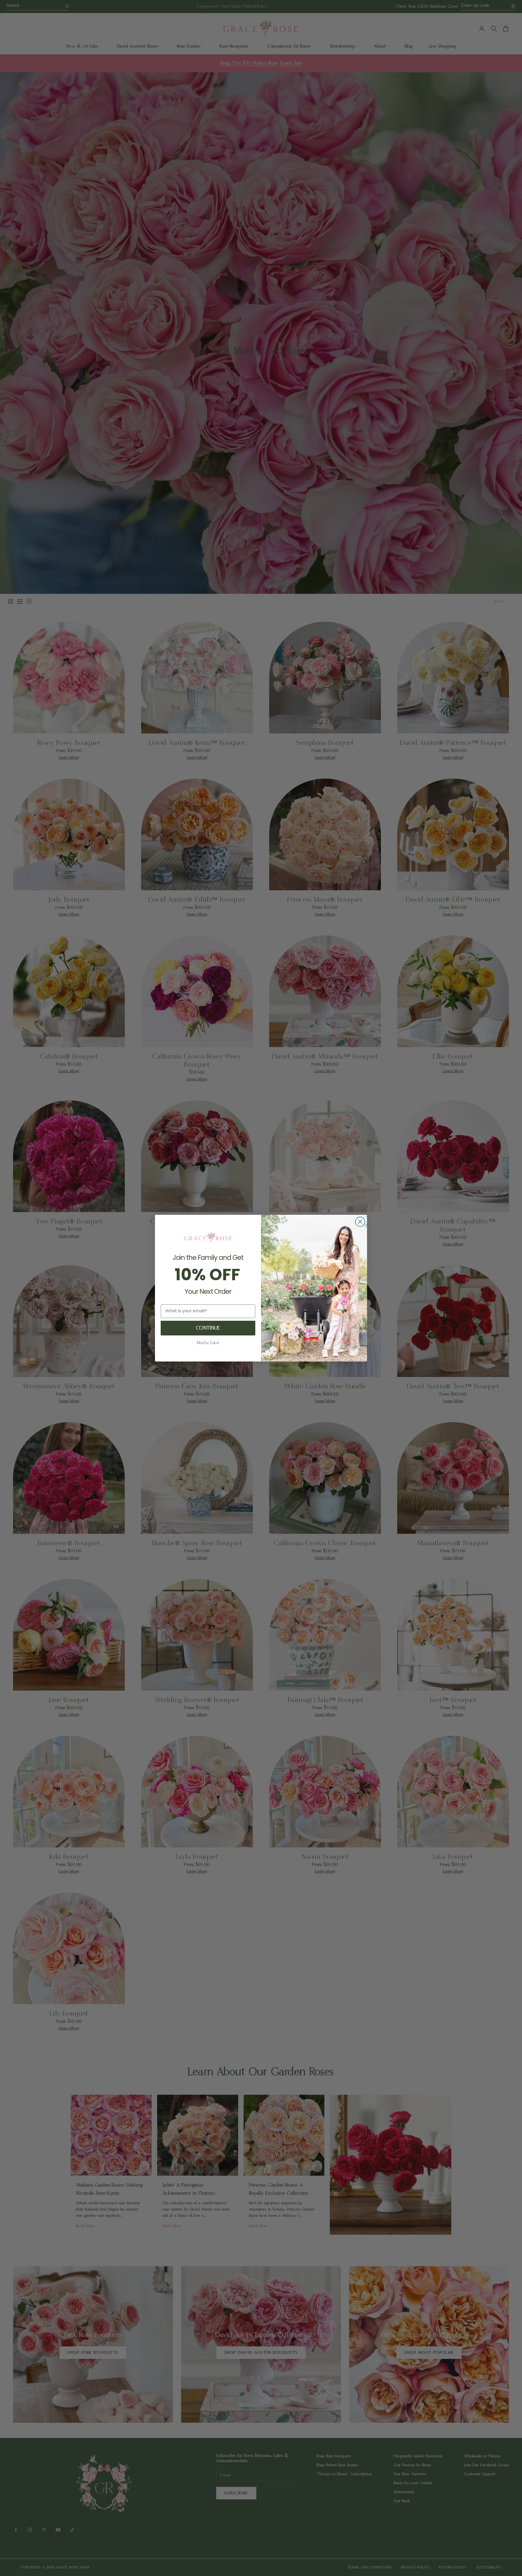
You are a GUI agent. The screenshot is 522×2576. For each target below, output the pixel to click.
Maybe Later (208, 1343)
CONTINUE (208, 1328)
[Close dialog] (360, 1222)
